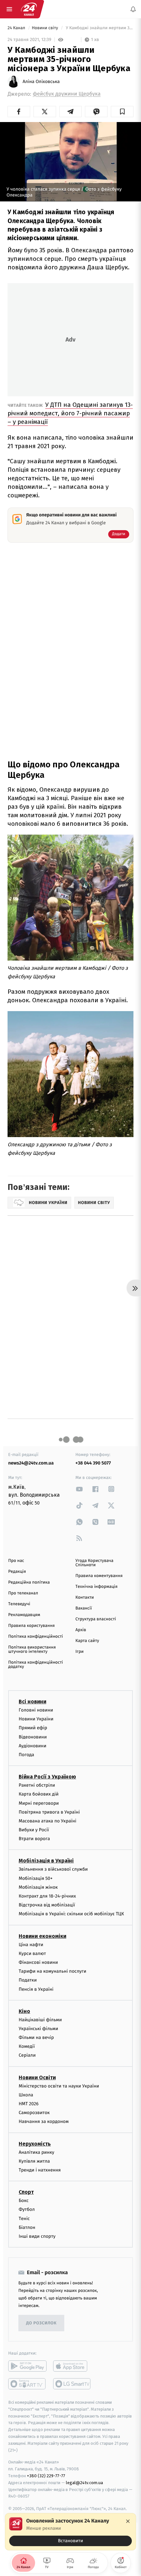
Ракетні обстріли (37, 1785)
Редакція (17, 1572)
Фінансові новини (38, 1962)
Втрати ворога (34, 1839)
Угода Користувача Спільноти (94, 1563)
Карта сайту (87, 1641)
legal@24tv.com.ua (84, 2483)
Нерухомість (35, 2144)
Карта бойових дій (39, 1794)
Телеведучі (19, 1604)
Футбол (27, 2209)
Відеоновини (33, 1737)
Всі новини (32, 1702)
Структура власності (96, 1619)
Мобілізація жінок (38, 1887)
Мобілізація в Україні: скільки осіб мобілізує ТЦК (71, 1914)
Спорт (26, 2192)
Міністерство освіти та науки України (59, 2086)
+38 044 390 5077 (93, 1463)
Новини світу (45, 28)
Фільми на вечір (36, 2037)
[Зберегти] (122, 112)
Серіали (27, 2056)
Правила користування (31, 1626)
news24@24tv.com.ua (31, 1463)
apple (72, 2366)
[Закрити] (128, 2521)
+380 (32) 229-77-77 (46, 2476)
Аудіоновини (32, 1746)
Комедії (27, 2046)
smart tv (27, 2384)
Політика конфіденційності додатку (36, 1665)
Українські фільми (38, 2029)
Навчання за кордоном (44, 2122)
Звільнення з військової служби (53, 1870)
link (79, 1489)
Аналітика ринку (36, 2152)
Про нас (16, 1561)
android (27, 2366)
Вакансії (84, 1608)
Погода (26, 1755)
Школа (26, 2095)
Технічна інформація (96, 1587)
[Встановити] (70, 2532)
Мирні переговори (39, 1803)
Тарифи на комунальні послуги (52, 1971)
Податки (28, 1980)
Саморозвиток (34, 2113)
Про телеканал (23, 1593)
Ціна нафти (31, 1945)
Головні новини (36, 1710)
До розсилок (41, 2323)
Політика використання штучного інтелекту (32, 1650)
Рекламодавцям (24, 1615)
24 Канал (17, 28)
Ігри (80, 1652)
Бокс (24, 2201)
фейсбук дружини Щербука (67, 94)
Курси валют (32, 1953)
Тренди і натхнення (40, 2170)
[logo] (29, 9)
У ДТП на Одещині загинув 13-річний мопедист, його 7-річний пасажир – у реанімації (70, 413)
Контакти (85, 1598)
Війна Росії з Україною (47, 1777)
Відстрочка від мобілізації (47, 1905)
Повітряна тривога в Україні (49, 1812)
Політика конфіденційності (36, 1637)
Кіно (24, 2011)
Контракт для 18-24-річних (47, 1896)
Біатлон (27, 2227)
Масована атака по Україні (48, 1821)
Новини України (36, 1719)
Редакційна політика (29, 1582)
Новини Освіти (37, 2077)
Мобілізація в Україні (46, 1861)
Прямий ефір (33, 1728)
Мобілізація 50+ (36, 1878)
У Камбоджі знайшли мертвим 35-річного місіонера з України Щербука (99, 28)
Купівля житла (34, 2161)
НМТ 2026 (29, 2104)
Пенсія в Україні (36, 1989)
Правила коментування (99, 1576)
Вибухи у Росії (34, 1830)
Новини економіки (42, 1936)
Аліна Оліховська (41, 82)
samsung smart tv (72, 2384)
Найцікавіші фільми (40, 2020)
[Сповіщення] (133, 9)
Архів (81, 1630)
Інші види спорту (37, 2236)
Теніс (24, 2219)
